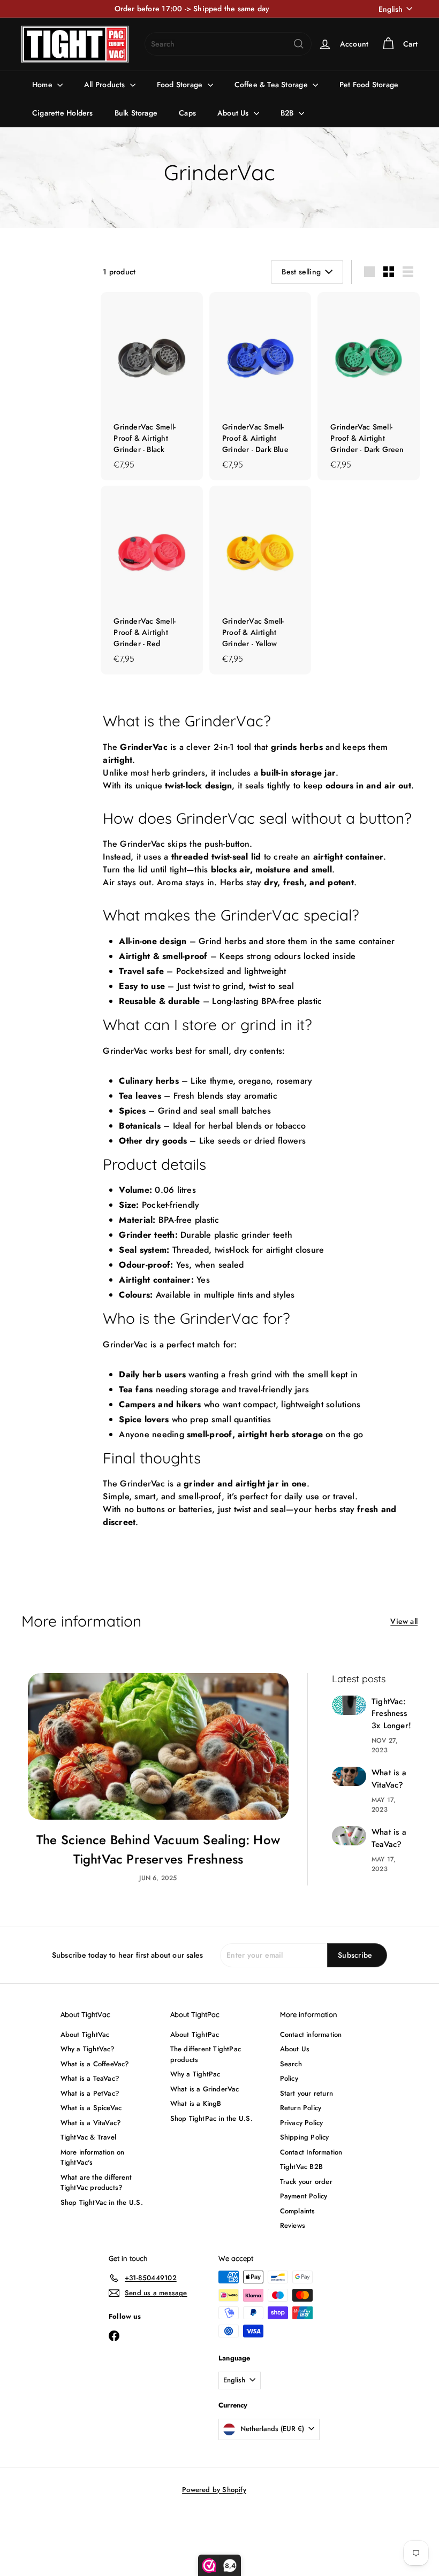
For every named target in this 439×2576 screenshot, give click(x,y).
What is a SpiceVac (91, 2108)
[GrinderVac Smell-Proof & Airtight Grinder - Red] (152, 580)
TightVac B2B (302, 2167)
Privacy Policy (302, 2123)
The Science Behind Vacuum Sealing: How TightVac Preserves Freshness (158, 1849)
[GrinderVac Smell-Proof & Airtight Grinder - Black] (152, 386)
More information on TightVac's (93, 2157)
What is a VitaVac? (389, 1779)
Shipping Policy (305, 2137)
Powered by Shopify (214, 2490)
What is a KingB (196, 2103)
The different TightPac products (206, 2054)
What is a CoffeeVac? (95, 2064)
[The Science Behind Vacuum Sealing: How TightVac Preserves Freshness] (158, 1746)
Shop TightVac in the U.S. (102, 2202)
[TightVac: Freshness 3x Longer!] (349, 1705)
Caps (187, 113)
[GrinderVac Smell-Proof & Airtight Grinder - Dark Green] (369, 386)
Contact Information (311, 2152)
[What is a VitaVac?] (349, 1776)
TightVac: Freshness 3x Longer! (391, 1713)
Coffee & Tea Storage (272, 85)
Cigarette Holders (63, 113)
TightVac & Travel (89, 2137)
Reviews (293, 2225)
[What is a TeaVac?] (349, 1836)
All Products (106, 85)
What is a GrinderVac (205, 2089)
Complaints (298, 2211)
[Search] (299, 44)
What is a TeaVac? (389, 1838)
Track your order (306, 2182)
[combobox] (228, 44)
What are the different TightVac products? (96, 2183)
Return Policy (301, 2108)
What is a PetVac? (90, 2093)
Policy (289, 2078)
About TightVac (85, 2034)
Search (291, 2064)
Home (43, 85)
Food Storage (181, 85)
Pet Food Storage (369, 85)
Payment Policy (304, 2196)
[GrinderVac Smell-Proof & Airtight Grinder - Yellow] (260, 580)
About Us (234, 113)
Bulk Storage (136, 113)
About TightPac (195, 2034)
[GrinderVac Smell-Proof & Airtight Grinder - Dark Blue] (260, 386)
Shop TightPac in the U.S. (211, 2118)
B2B (288, 113)
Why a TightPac (195, 2074)
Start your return (307, 2093)
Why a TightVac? (88, 2049)
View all (404, 1621)
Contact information (311, 2034)
